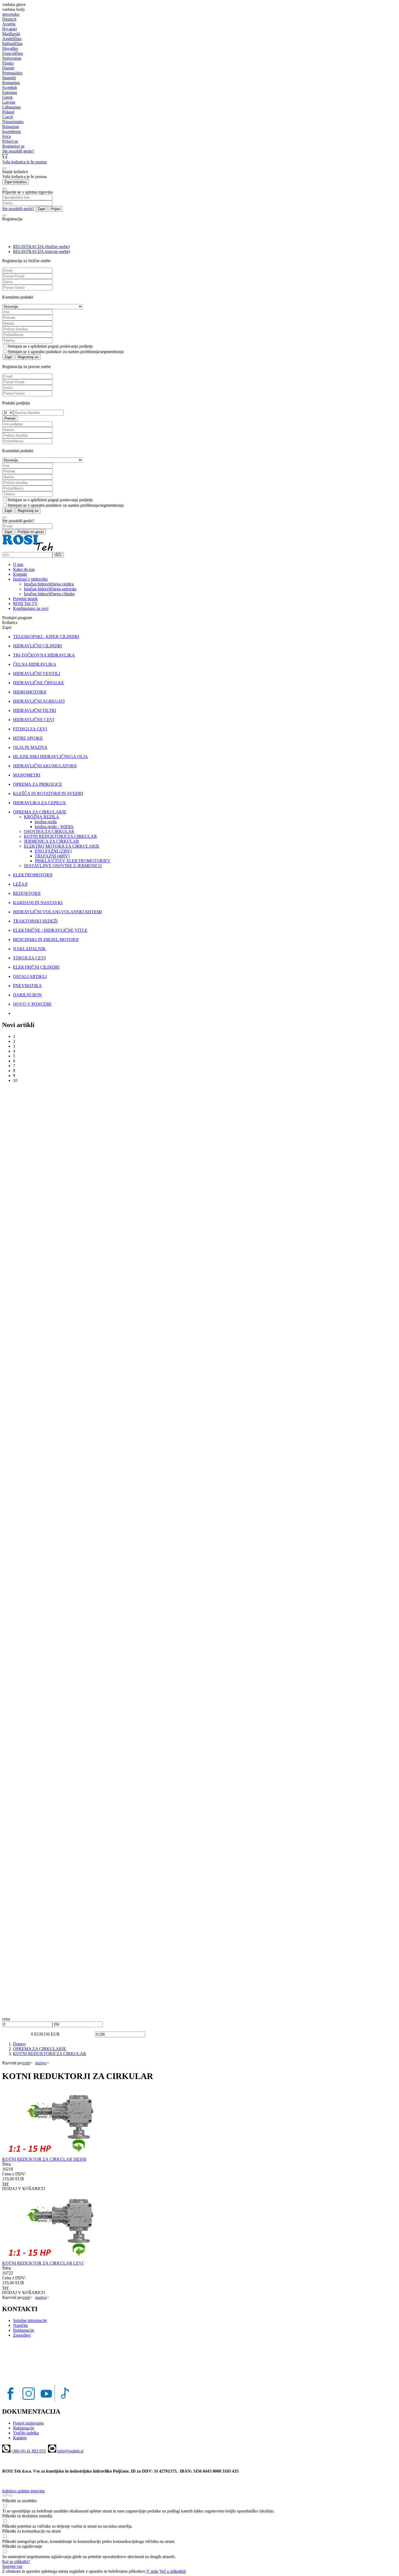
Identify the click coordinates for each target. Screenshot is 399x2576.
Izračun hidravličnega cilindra (49, 594)
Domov (20, 2044)
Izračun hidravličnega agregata (50, 589)
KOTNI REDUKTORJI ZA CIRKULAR (60, 836)
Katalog (20, 2438)
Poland (8, 112)
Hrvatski (9, 29)
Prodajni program (17, 618)
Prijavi (56, 209)
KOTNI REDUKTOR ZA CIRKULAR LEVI (43, 2263)
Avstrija (9, 24)
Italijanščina (12, 44)
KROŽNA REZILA (42, 817)
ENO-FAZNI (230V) (53, 851)
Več (5, 2184)
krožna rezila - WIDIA (54, 827)
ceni (26, 2063)
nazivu (41, 2063)
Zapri (41, 209)
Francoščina (12, 53)
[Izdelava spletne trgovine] (7, 2496)
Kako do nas (24, 569)
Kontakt (20, 574)
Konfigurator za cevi (31, 608)
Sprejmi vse (12, 2566)
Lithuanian (11, 107)
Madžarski (11, 34)
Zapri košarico (15, 182)
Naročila (20, 2325)
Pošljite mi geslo (31, 532)
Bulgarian (11, 127)
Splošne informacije (30, 2320)
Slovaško (10, 48)
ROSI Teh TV (25, 603)
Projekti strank (25, 599)
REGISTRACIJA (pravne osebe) (42, 251)
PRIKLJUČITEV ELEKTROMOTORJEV (73, 861)
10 (15, 1080)
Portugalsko (12, 73)
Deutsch (9, 19)
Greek (7, 97)
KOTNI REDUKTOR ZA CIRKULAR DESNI (44, 2159)
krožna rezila (46, 822)
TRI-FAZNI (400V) (52, 856)
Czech (8, 117)
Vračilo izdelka (26, 2433)
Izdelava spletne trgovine (23, 2491)
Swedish (9, 88)
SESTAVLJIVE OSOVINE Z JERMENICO (63, 866)
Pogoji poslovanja (28, 2423)
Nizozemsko (13, 122)
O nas (18, 564)
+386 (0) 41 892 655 (28, 2451)
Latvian (9, 102)
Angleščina (12, 39)
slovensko (11, 14)
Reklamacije (24, 2330)
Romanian (11, 83)
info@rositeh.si (70, 2451)
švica (7, 136)
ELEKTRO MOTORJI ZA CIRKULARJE (62, 846)
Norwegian (12, 58)
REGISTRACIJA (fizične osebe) (41, 247)
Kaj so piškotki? (16, 2561)
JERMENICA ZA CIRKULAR (51, 841)
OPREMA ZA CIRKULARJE (40, 2049)
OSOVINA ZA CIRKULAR (49, 831)
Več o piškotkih (173, 2571)
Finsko (8, 63)
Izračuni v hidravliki (30, 579)
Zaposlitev (22, 2335)
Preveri (10, 418)
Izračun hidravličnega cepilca (49, 584)
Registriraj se (28, 357)
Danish (8, 68)
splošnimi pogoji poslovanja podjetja (62, 346)
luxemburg (11, 132)
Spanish (9, 78)
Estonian (10, 92)
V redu (152, 2571)
